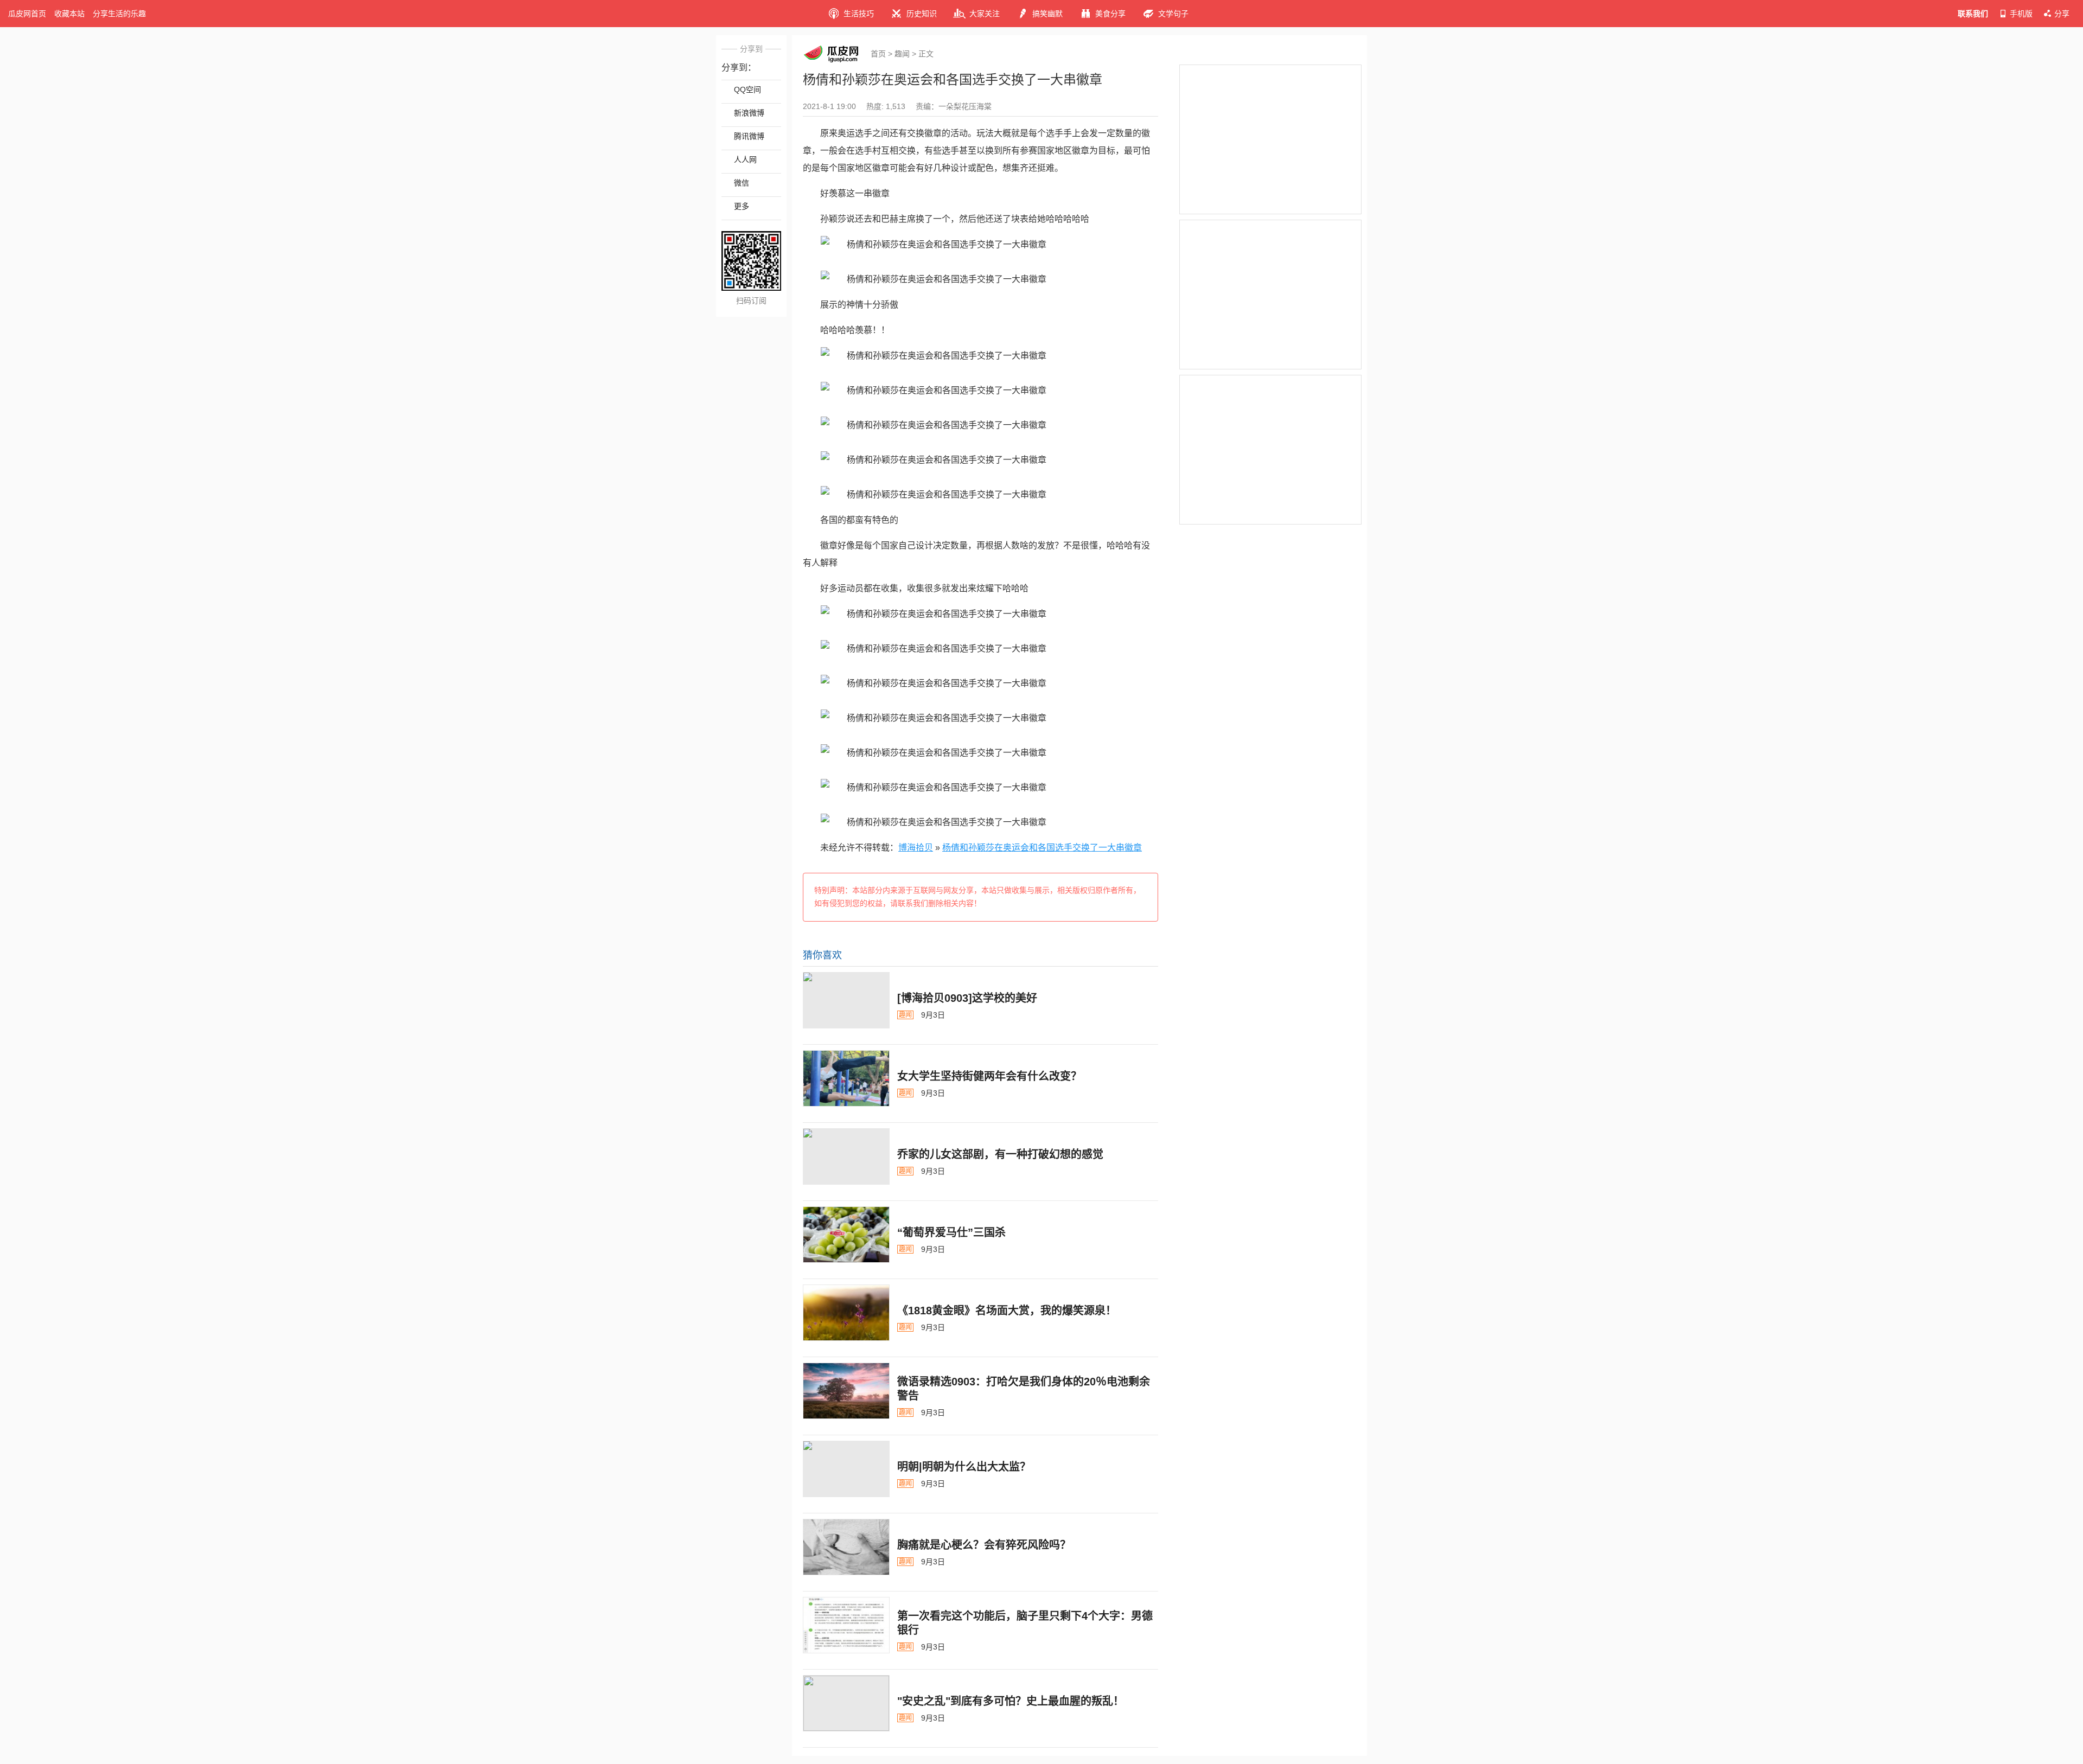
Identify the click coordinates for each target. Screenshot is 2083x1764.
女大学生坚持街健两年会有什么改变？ (989, 1076)
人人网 (745, 159)
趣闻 (902, 54)
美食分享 (1110, 14)
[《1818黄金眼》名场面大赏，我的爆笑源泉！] (846, 1313)
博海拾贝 (916, 848)
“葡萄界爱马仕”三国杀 (951, 1232)
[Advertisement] (1270, 139)
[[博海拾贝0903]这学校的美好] (846, 1000)
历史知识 (922, 14)
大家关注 (985, 14)
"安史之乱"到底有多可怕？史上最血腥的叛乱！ (1011, 1701)
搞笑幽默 (1047, 14)
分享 (2062, 14)
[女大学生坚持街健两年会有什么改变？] (846, 1078)
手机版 (2021, 14)
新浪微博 (749, 113)
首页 (878, 54)
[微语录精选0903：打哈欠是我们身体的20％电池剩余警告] (846, 1391)
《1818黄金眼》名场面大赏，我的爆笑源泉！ (1007, 1311)
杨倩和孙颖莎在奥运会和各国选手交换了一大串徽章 (1042, 848)
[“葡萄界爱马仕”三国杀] (846, 1235)
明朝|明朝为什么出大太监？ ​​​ (966, 1467)
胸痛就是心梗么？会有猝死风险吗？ (984, 1545)
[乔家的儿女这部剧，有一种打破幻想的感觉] (846, 1156)
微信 (742, 183)
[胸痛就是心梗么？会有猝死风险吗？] (846, 1547)
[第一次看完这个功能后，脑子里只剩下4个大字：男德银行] (846, 1625)
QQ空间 (747, 90)
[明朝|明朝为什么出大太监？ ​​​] (846, 1469)
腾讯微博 (749, 136)
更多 (742, 206)
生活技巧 (859, 14)
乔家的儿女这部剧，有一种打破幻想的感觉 (1000, 1154)
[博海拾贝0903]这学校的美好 (967, 998)
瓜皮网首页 (27, 14)
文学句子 (1173, 14)
